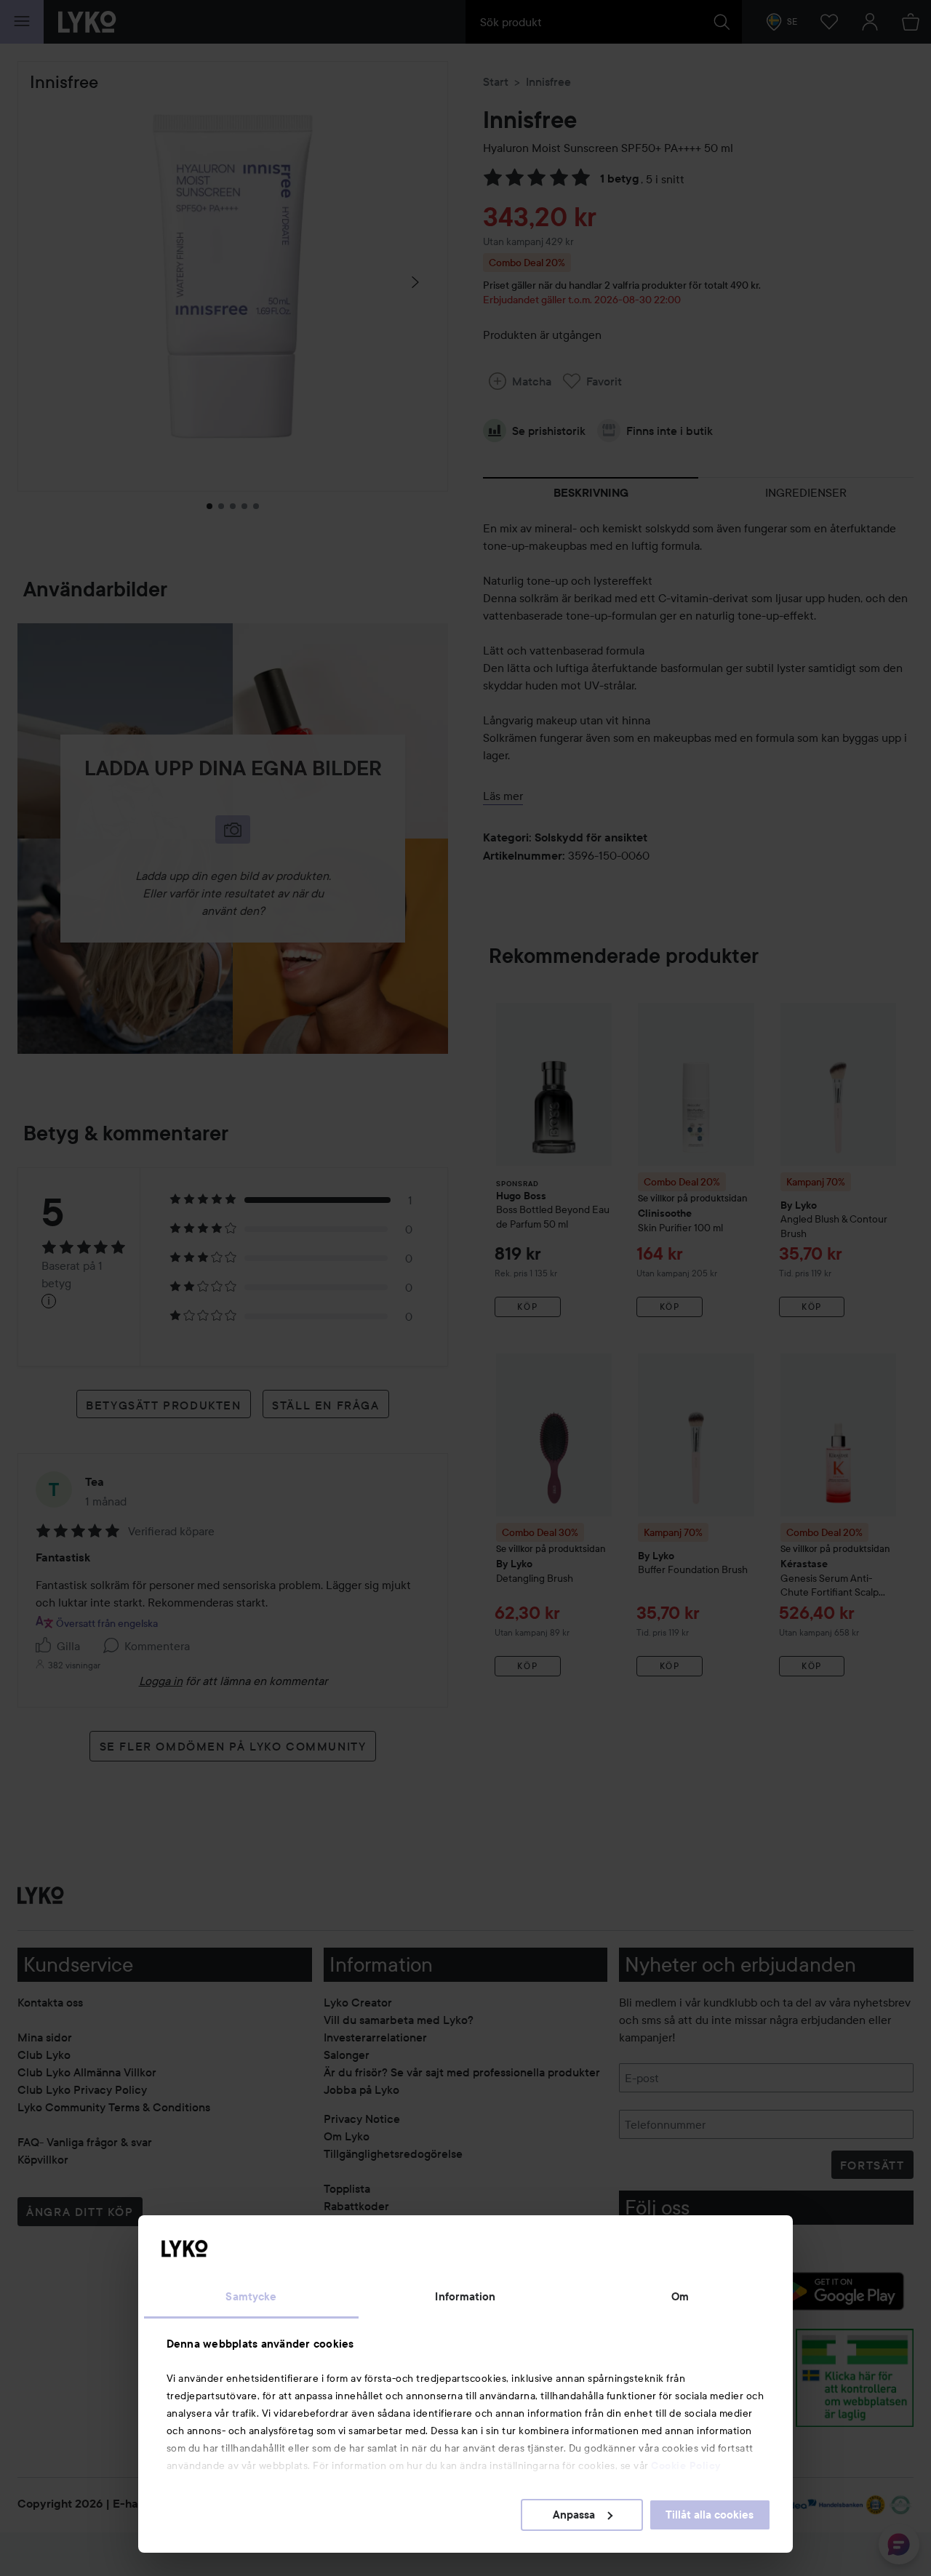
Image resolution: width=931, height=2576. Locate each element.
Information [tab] (465, 2297)
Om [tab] (680, 2297)
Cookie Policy (686, 2465)
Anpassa (574, 2515)
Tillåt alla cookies (710, 2515)
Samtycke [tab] (251, 2297)
